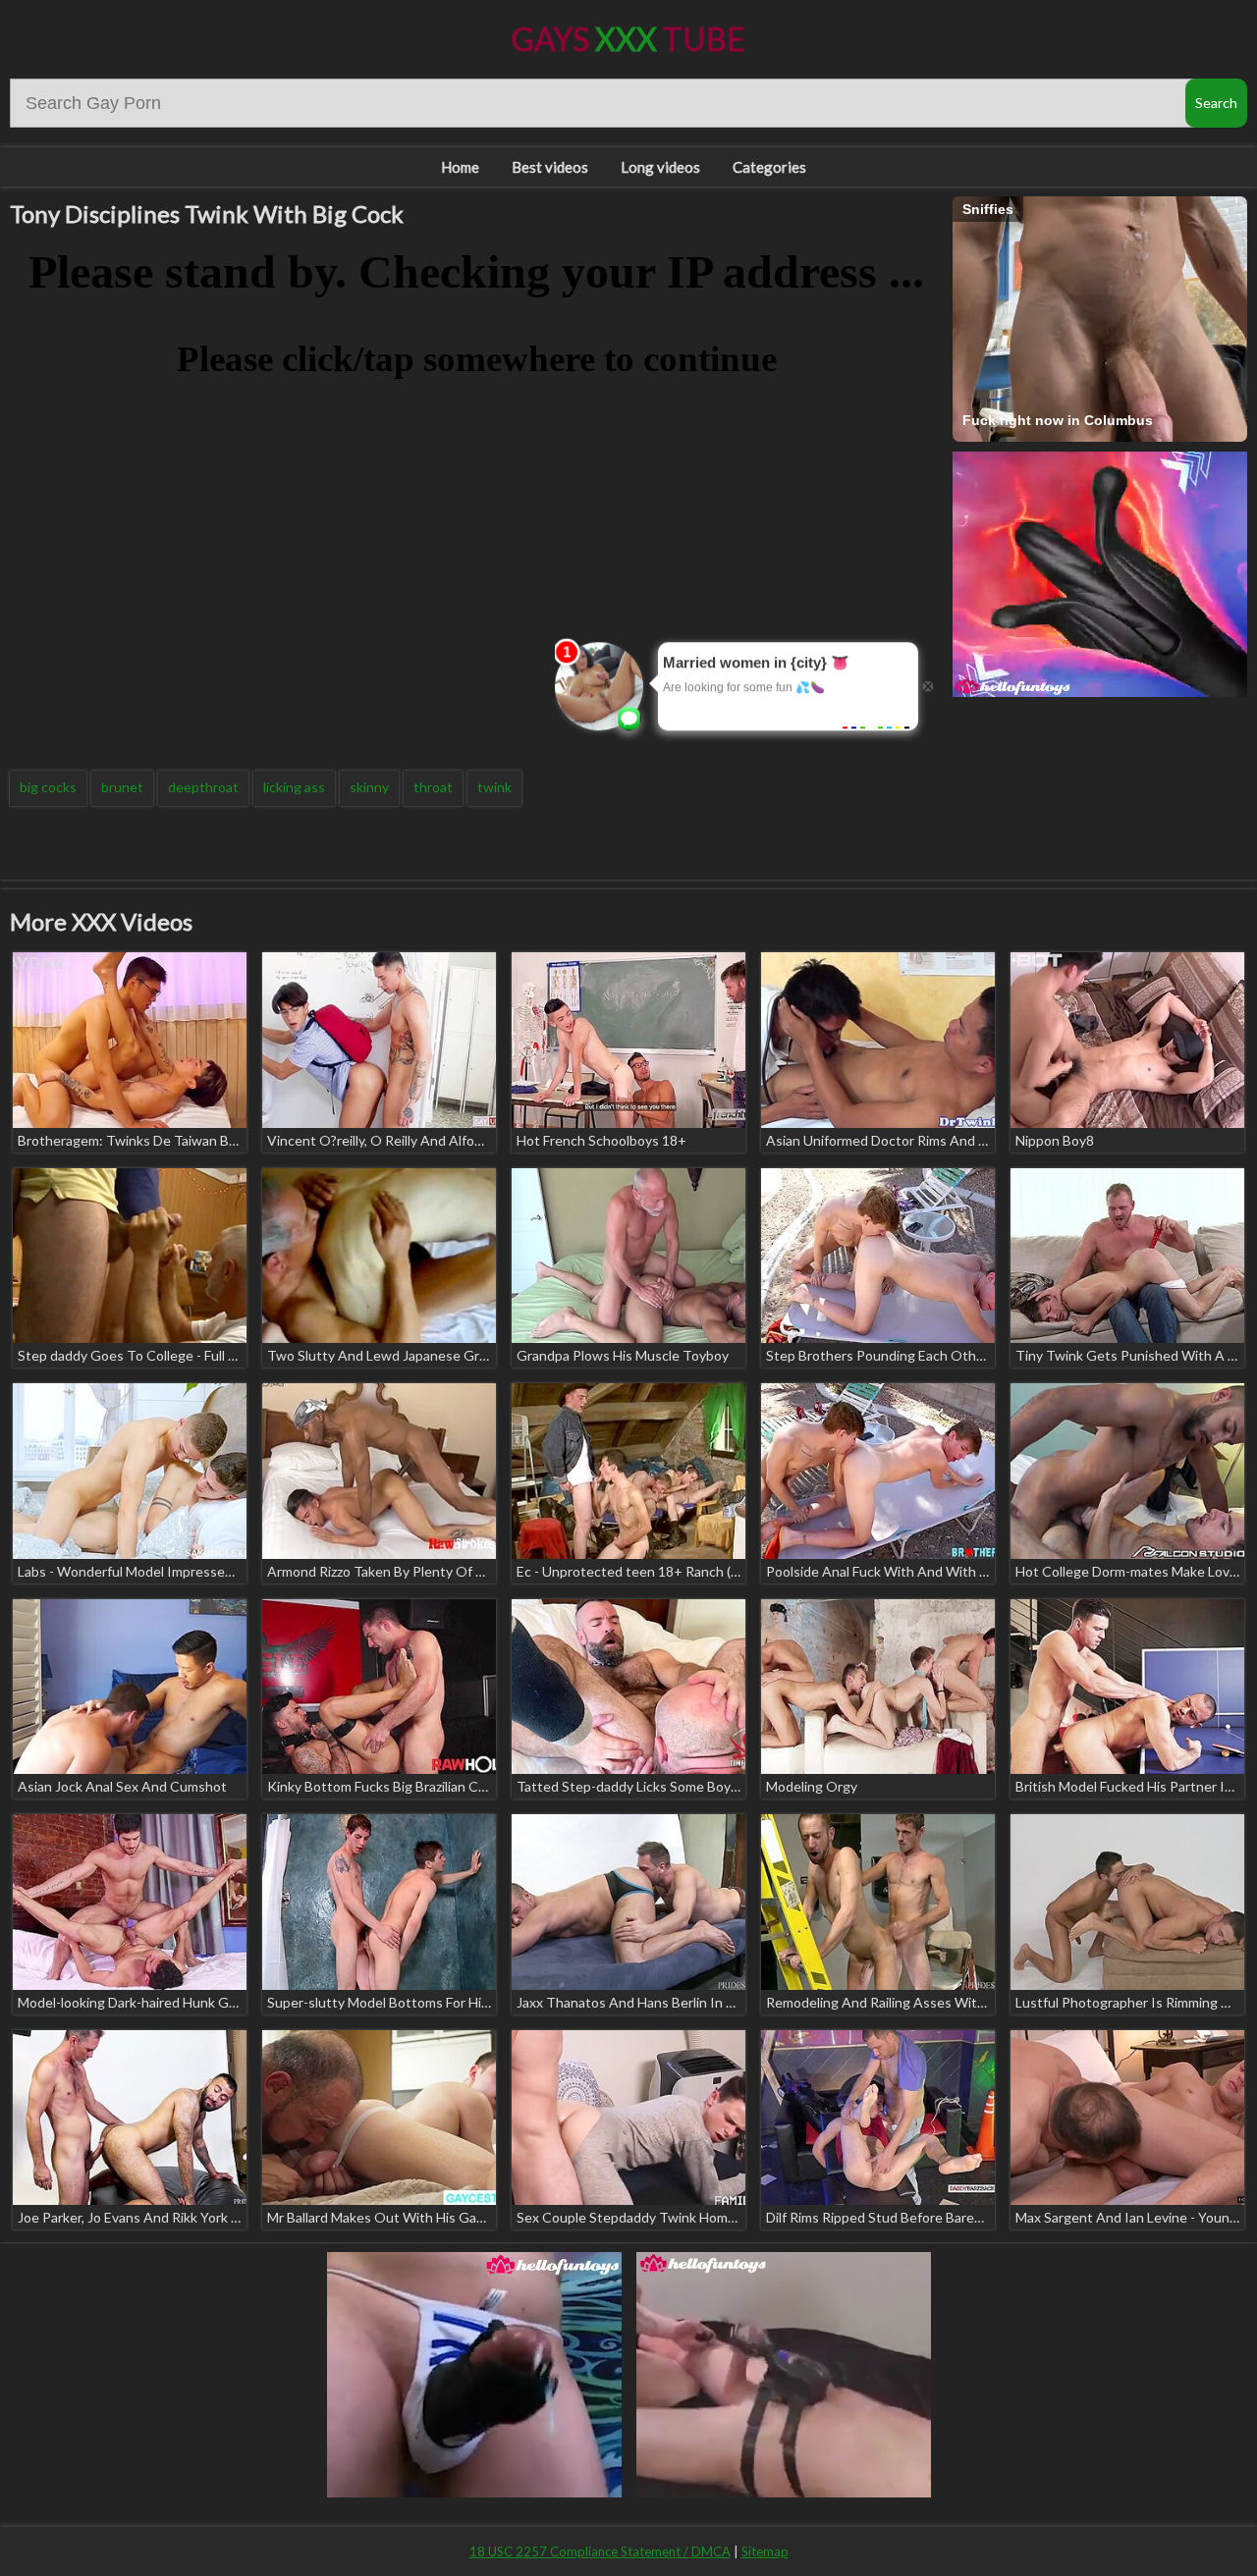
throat (433, 787)
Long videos (660, 167)
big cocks (48, 787)
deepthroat (203, 787)
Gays (628, 39)
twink (494, 787)
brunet (122, 787)
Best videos (550, 167)
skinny (369, 787)
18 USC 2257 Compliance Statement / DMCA (600, 2551)
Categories (769, 167)
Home (460, 167)
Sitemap (765, 2551)
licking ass (294, 787)
